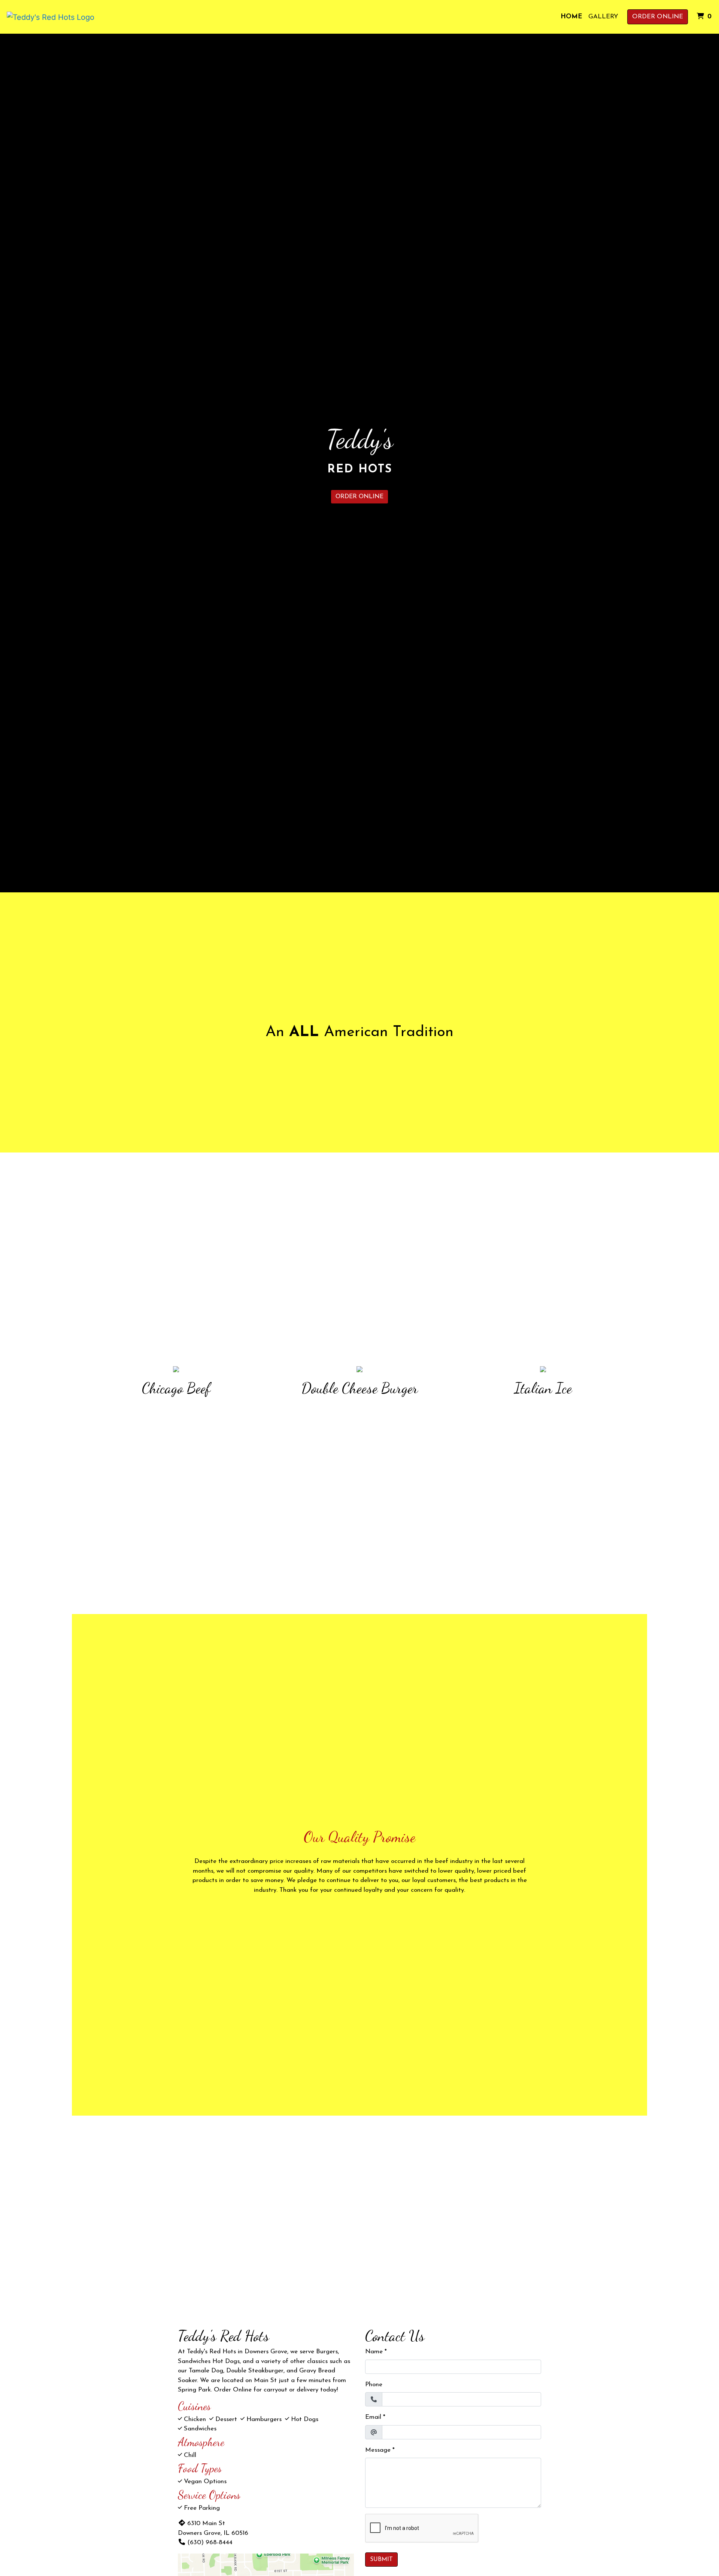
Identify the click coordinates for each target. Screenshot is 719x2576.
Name (374, 2352)
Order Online (658, 17)
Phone (374, 2385)
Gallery (603, 17)
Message (378, 2450)
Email (373, 2417)
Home (571, 17)
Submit (381, 2560)
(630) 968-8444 (210, 2542)
